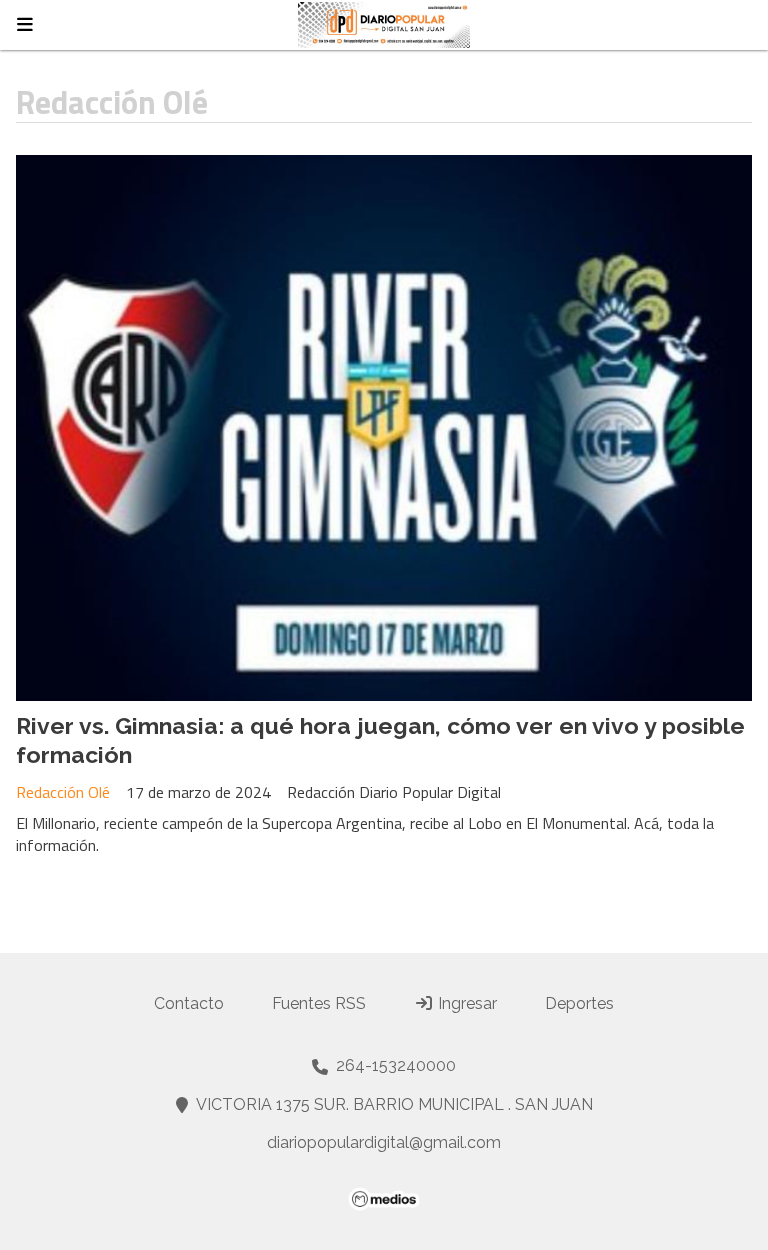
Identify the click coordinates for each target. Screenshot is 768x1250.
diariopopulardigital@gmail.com (384, 1142)
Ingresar (465, 1003)
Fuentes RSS (319, 1003)
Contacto (189, 1003)
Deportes (579, 1003)
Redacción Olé (63, 792)
